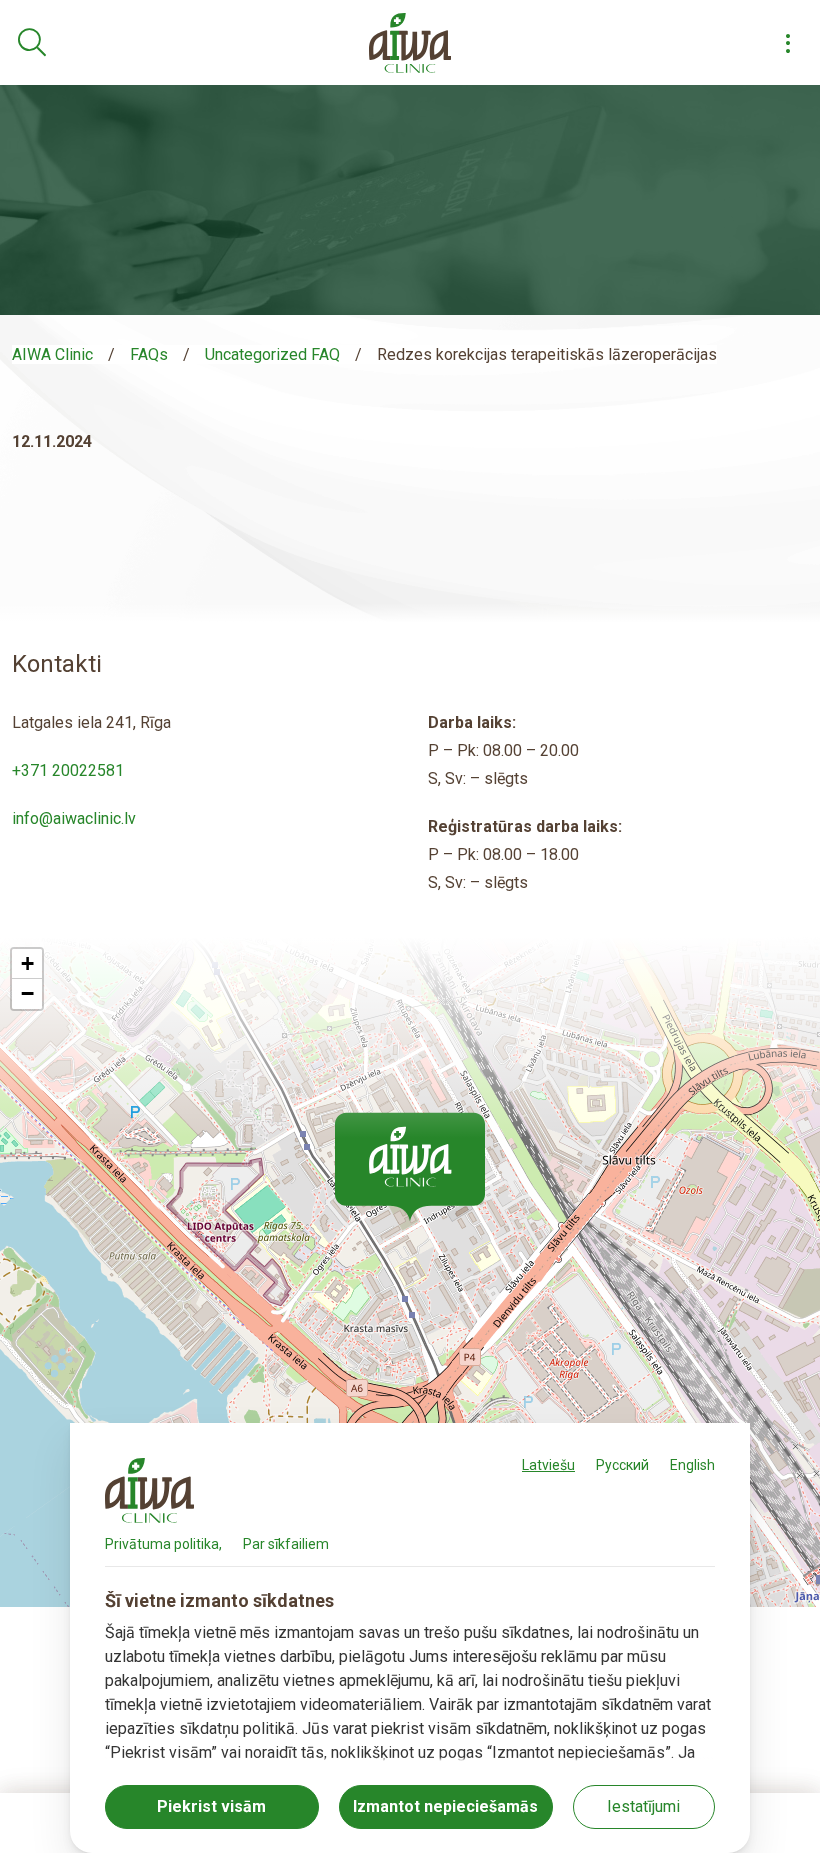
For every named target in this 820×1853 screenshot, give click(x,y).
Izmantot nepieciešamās (445, 1806)
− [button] (27, 993)
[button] (410, 1167)
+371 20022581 (68, 770)
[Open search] (32, 43)
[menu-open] (788, 43)
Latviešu (548, 1465)
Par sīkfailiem (286, 1544)
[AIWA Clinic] (410, 43)
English (692, 1465)
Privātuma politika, (163, 1544)
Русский (622, 1465)
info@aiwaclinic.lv (74, 818)
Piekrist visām (211, 1806)
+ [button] (27, 963)
